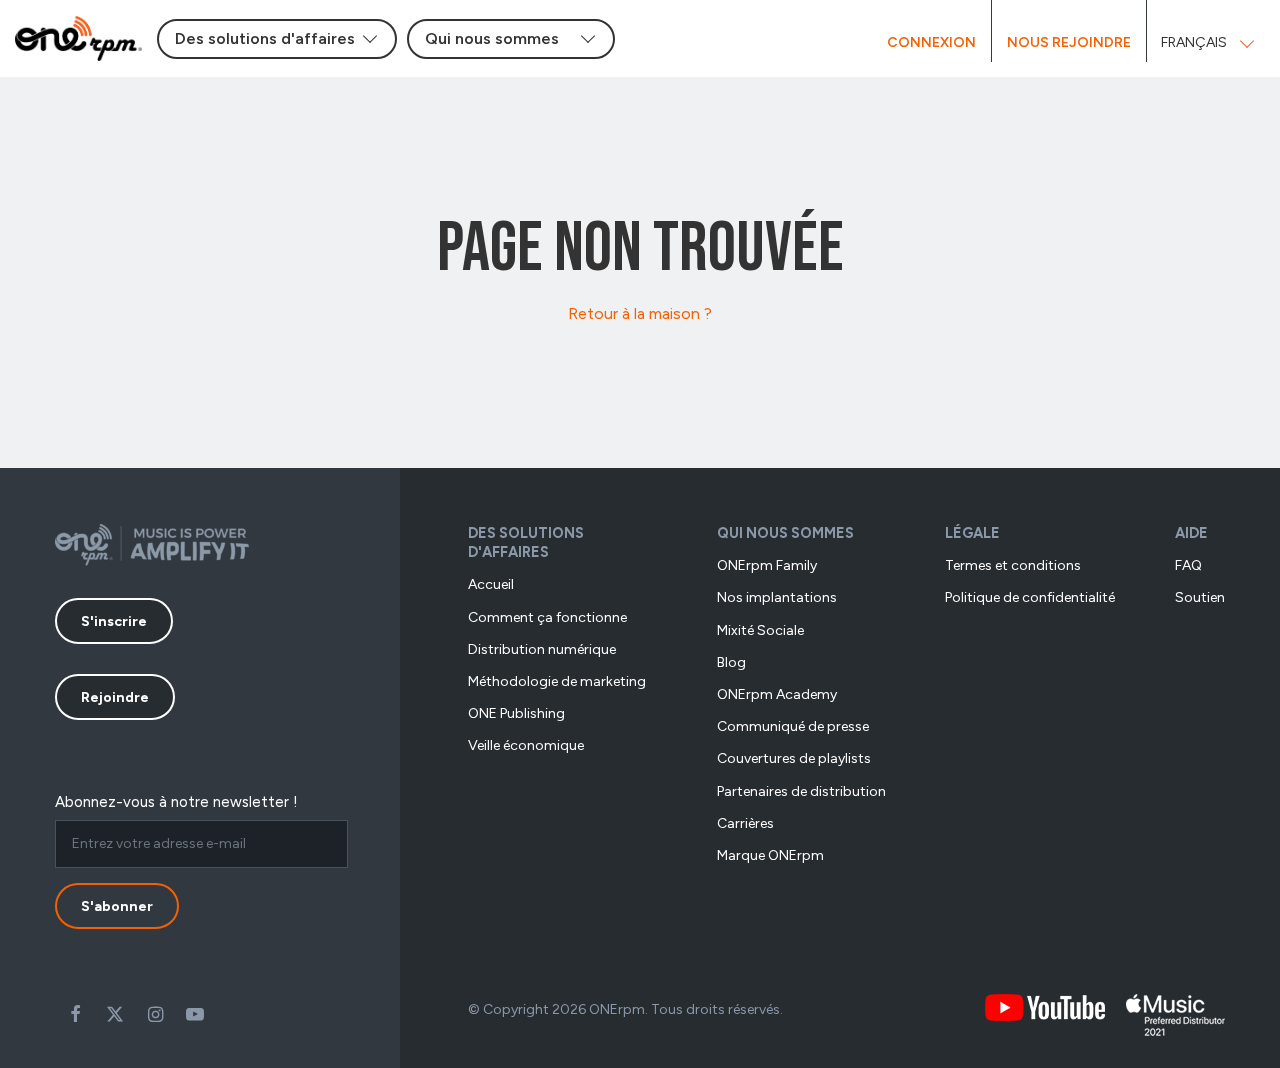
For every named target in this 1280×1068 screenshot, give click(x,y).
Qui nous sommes (785, 533)
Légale (972, 533)
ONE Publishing (516, 713)
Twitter (115, 1014)
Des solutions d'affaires (526, 542)
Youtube (195, 1014)
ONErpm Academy (777, 694)
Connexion (931, 42)
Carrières (745, 823)
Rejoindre (115, 697)
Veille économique (526, 745)
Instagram (155, 1014)
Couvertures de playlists (794, 758)
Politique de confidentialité (1030, 597)
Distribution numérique (542, 649)
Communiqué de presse (793, 726)
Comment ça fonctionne (547, 617)
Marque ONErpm (770, 855)
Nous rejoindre (1069, 42)
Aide (1191, 533)
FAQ (1188, 565)
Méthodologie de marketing (557, 681)
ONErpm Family (767, 565)
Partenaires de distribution (801, 791)
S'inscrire (114, 621)
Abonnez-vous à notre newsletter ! (176, 802)
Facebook (75, 1014)
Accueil (491, 584)
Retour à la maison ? (640, 313)
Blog (731, 662)
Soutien (1200, 597)
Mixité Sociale (760, 630)
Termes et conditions (1013, 565)
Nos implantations (777, 597)
